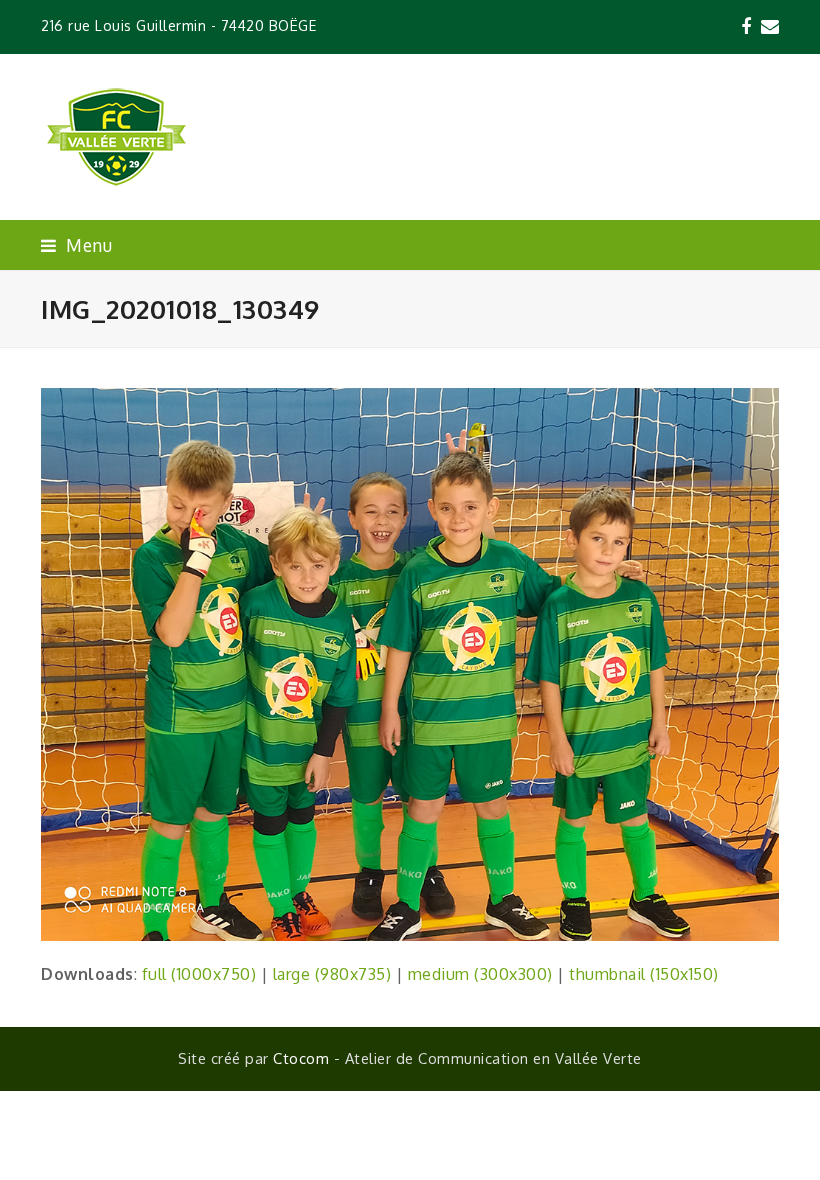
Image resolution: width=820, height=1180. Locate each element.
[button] (76, 245)
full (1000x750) (199, 974)
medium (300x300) (480, 974)
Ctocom (301, 1058)
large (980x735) (332, 974)
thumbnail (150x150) (644, 974)
